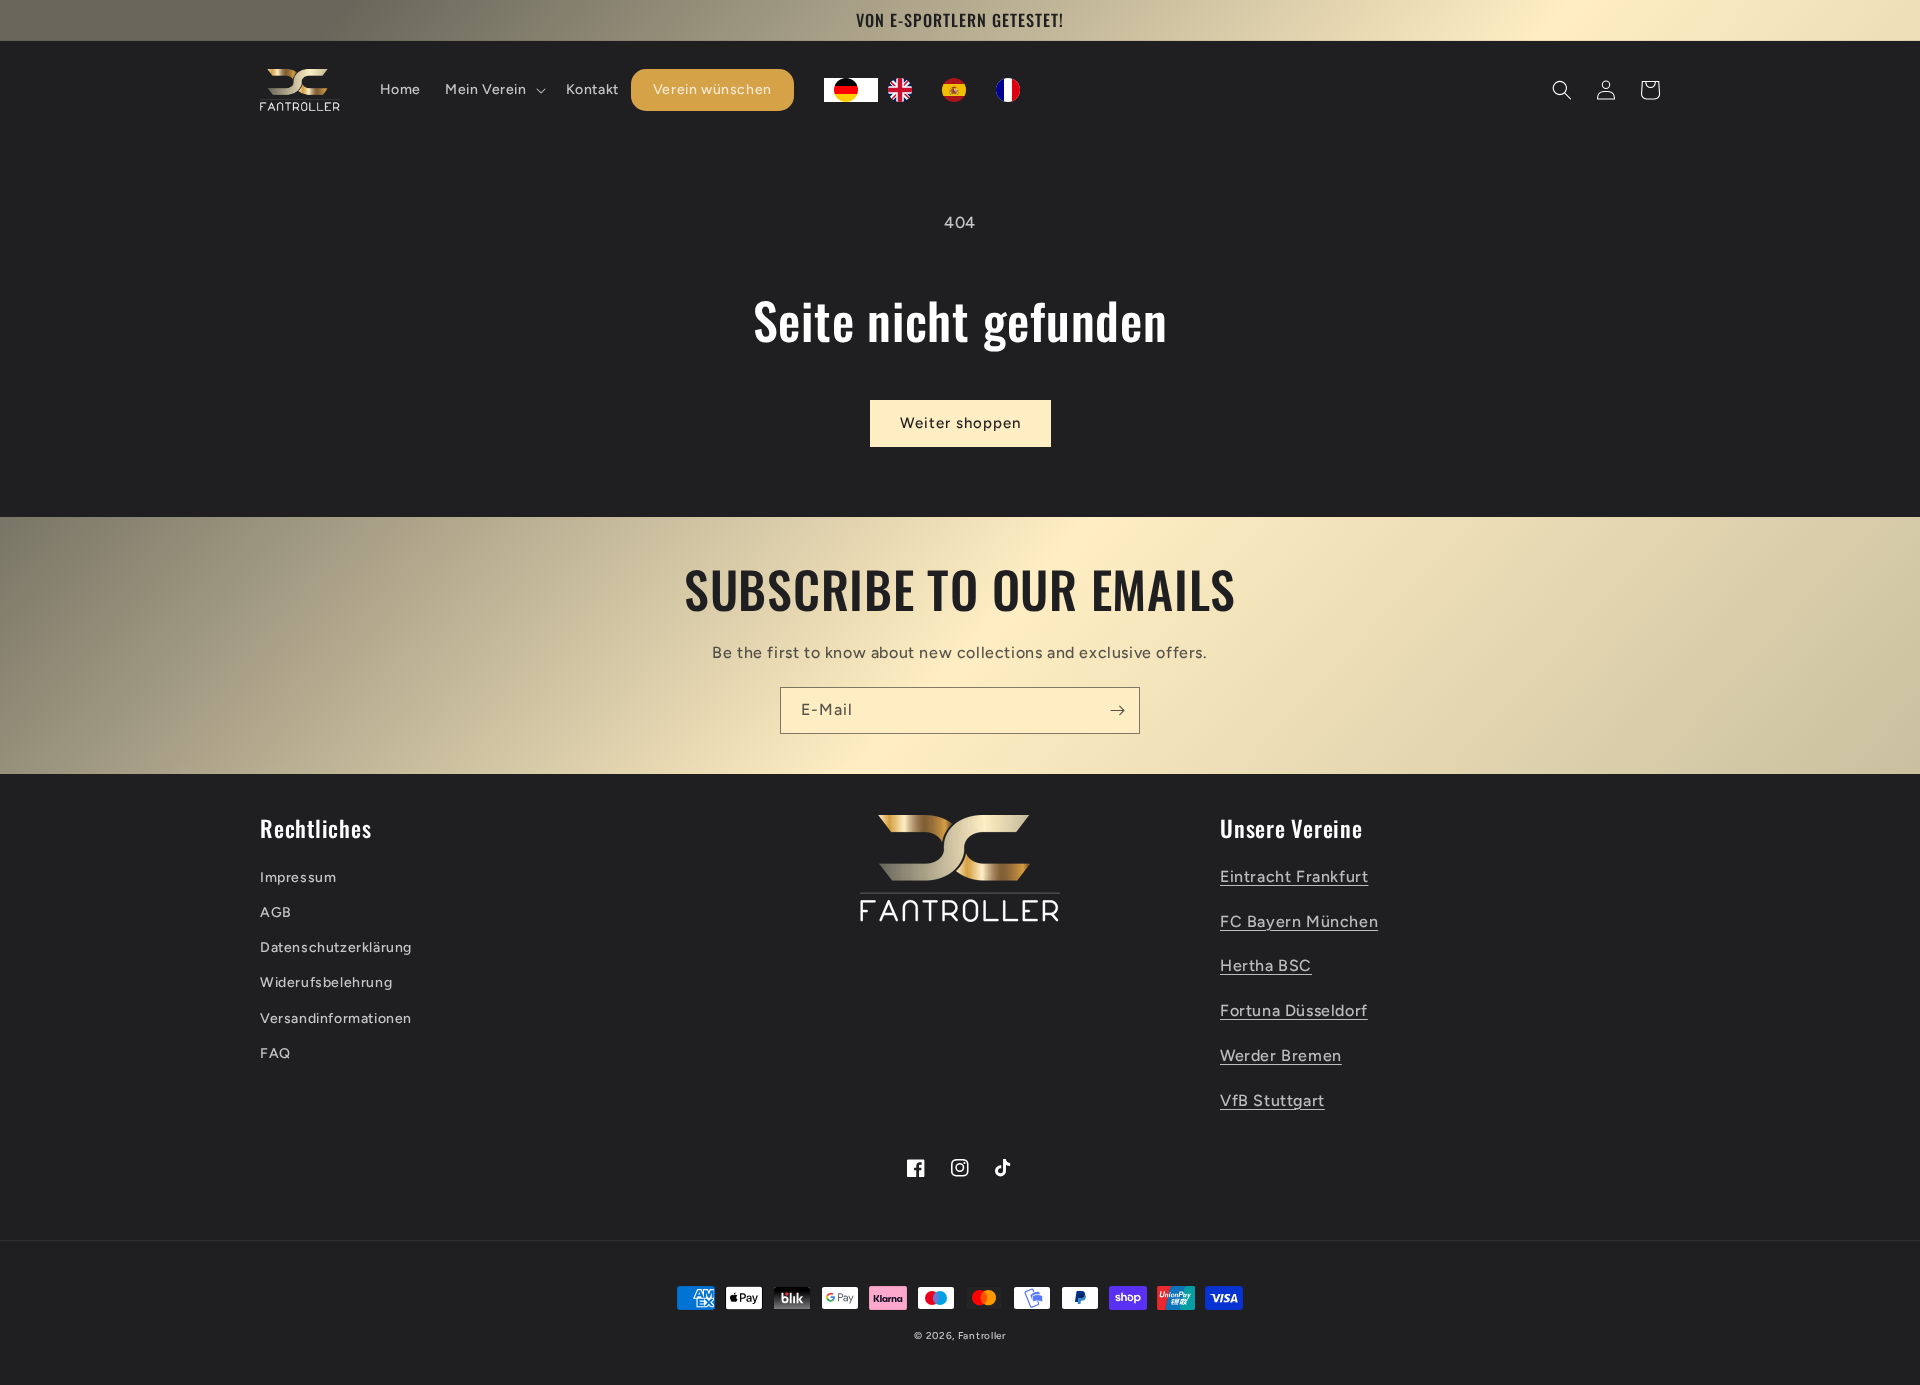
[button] (493, 90)
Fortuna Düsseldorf (1294, 1010)
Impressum (298, 877)
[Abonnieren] (1117, 710)
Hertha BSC (1266, 965)
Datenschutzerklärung (336, 947)
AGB (276, 912)
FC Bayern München (1299, 921)
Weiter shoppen (960, 423)
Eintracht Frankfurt (1294, 876)
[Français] (1013, 90)
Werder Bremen (1281, 1055)
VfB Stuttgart (1272, 1100)
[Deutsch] (851, 90)
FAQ (275, 1053)
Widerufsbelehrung (326, 982)
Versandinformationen (336, 1018)
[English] (905, 90)
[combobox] (851, 90)
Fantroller (982, 1335)
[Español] (959, 90)
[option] (905, 90)
